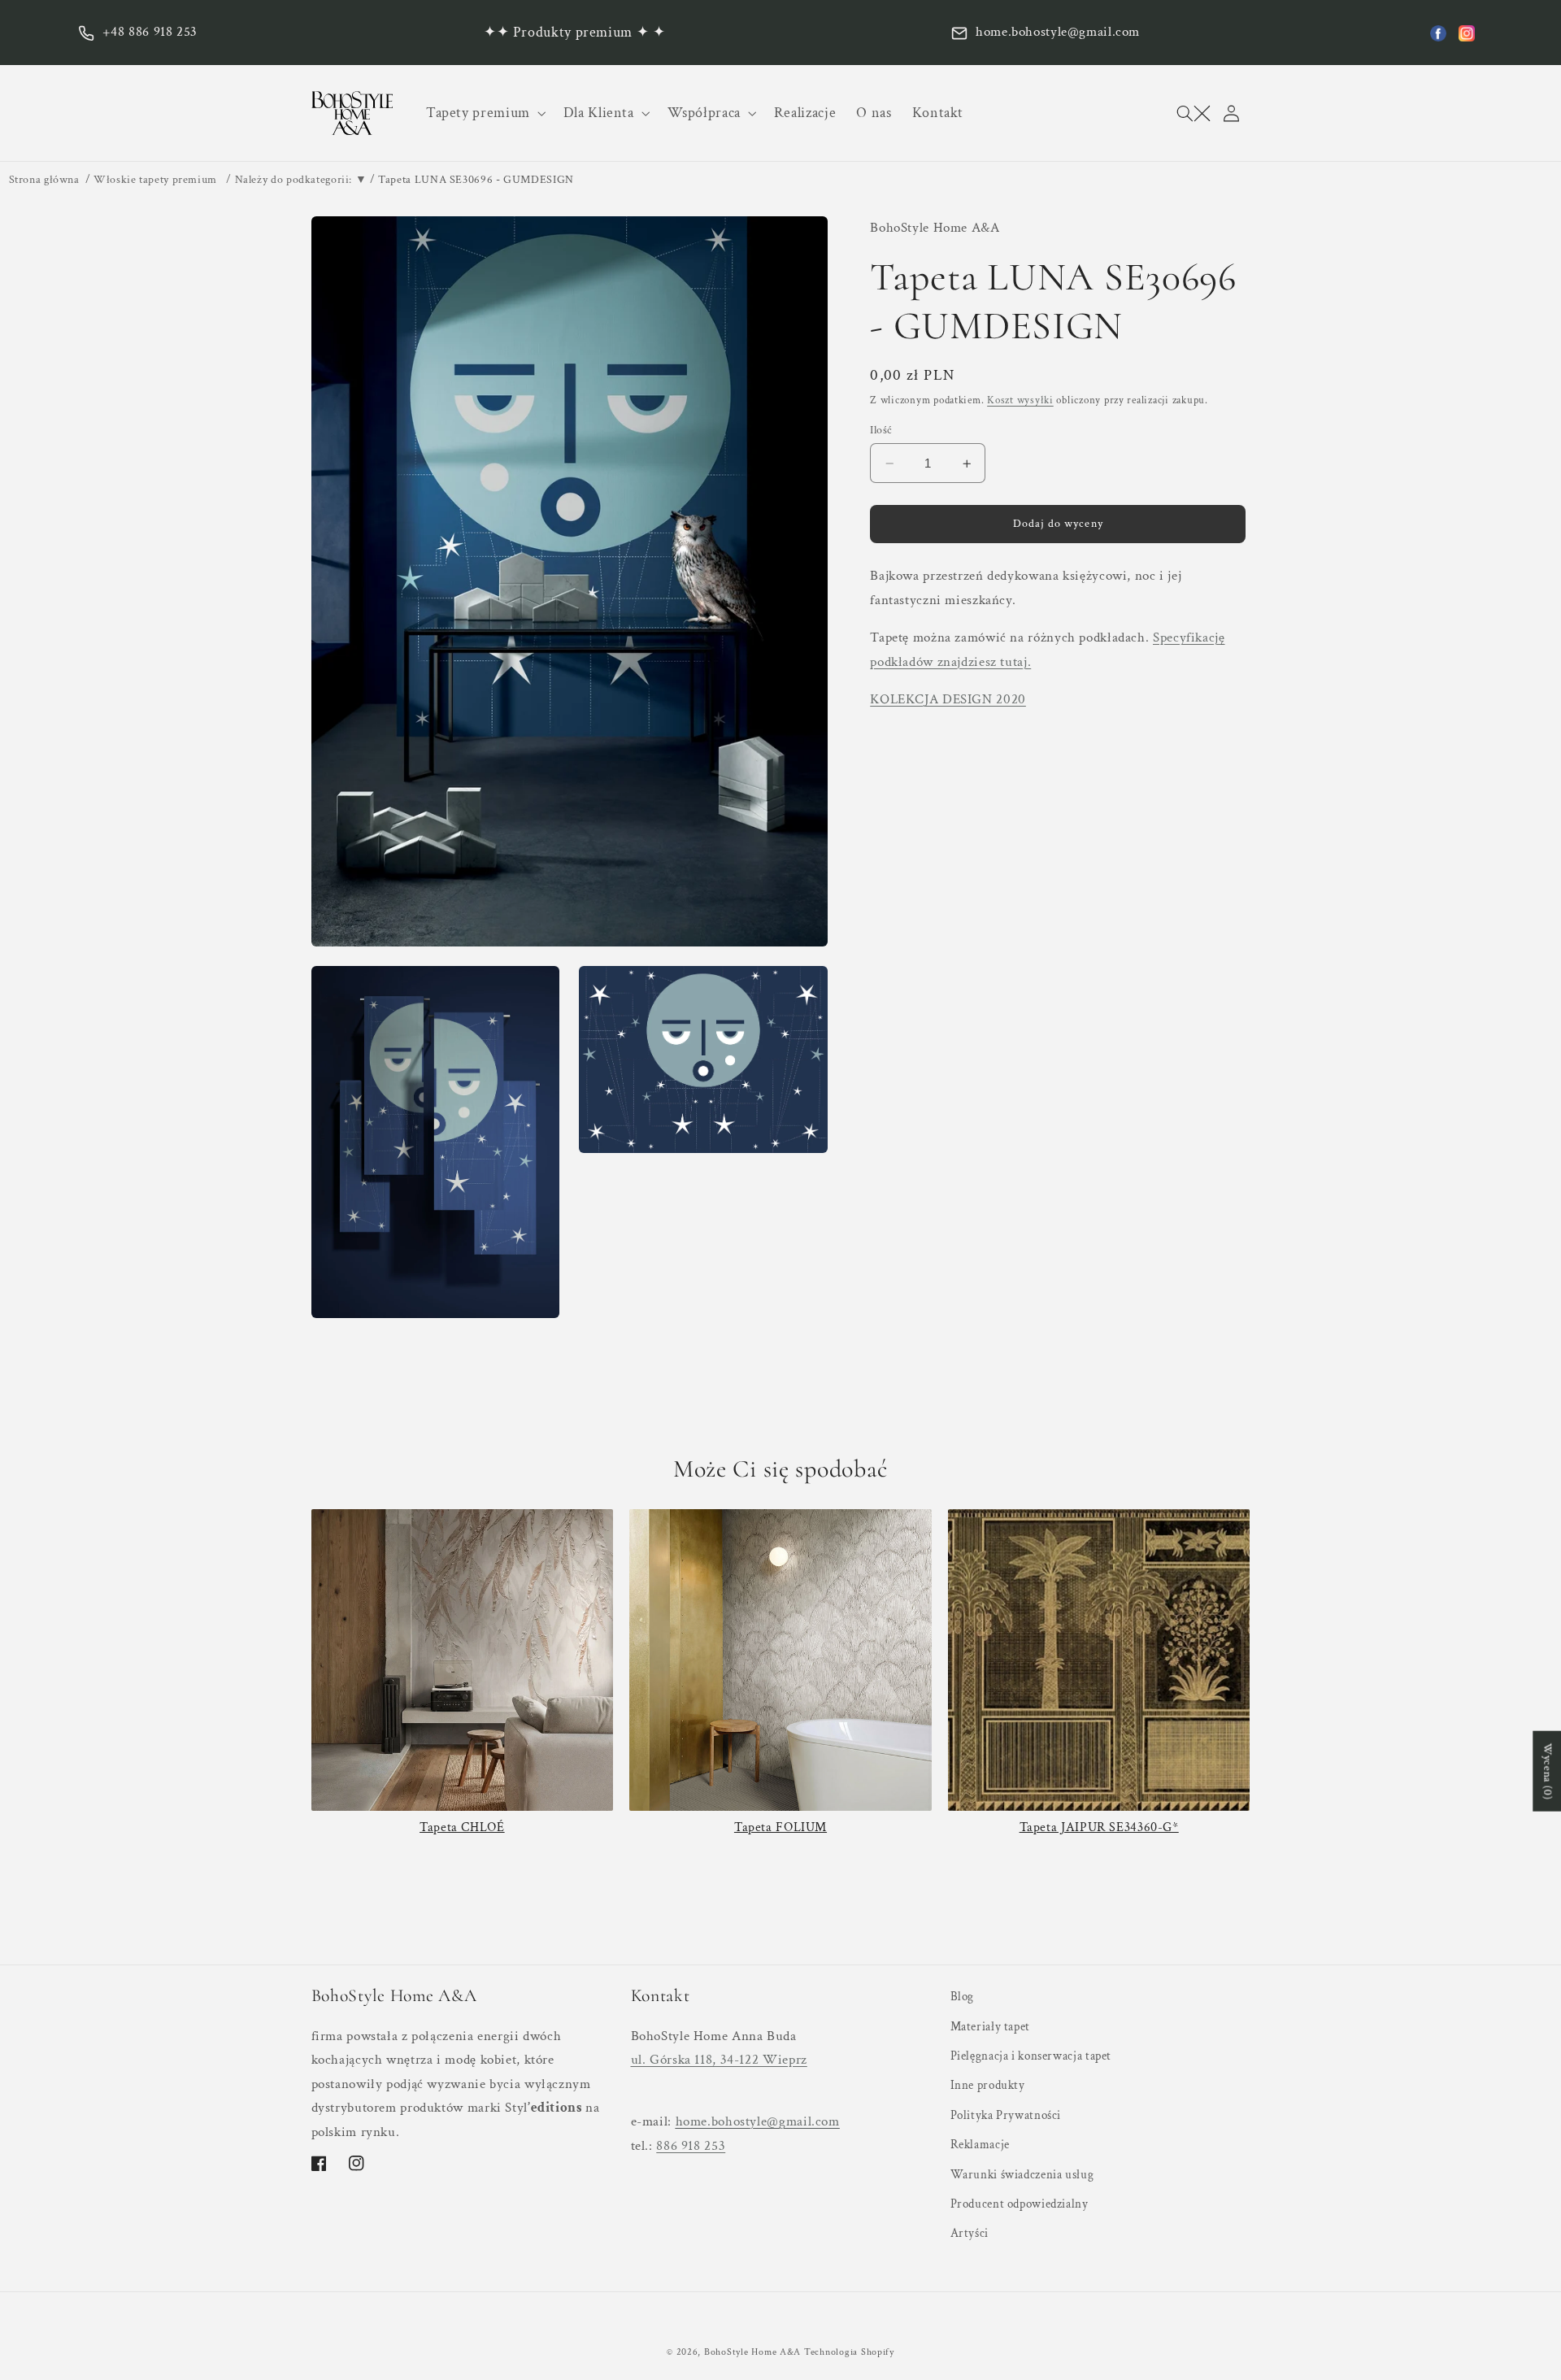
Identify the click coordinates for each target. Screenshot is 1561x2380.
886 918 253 (691, 2146)
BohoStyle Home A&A (752, 2352)
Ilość (881, 430)
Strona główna (44, 180)
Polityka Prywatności (1006, 2115)
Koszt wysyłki (1020, 400)
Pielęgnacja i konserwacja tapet (1031, 2056)
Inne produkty (988, 2085)
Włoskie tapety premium (155, 180)
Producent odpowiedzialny (1020, 2204)
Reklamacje (980, 2145)
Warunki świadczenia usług (1022, 2175)
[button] (484, 113)
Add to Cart (1099, 1855)
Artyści (970, 2233)
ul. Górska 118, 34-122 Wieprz (719, 2060)
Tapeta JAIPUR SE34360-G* (1099, 1827)
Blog (963, 1997)
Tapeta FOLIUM (780, 1827)
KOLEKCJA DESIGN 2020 (948, 700)
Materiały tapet (990, 2027)
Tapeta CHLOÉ (462, 1827)
